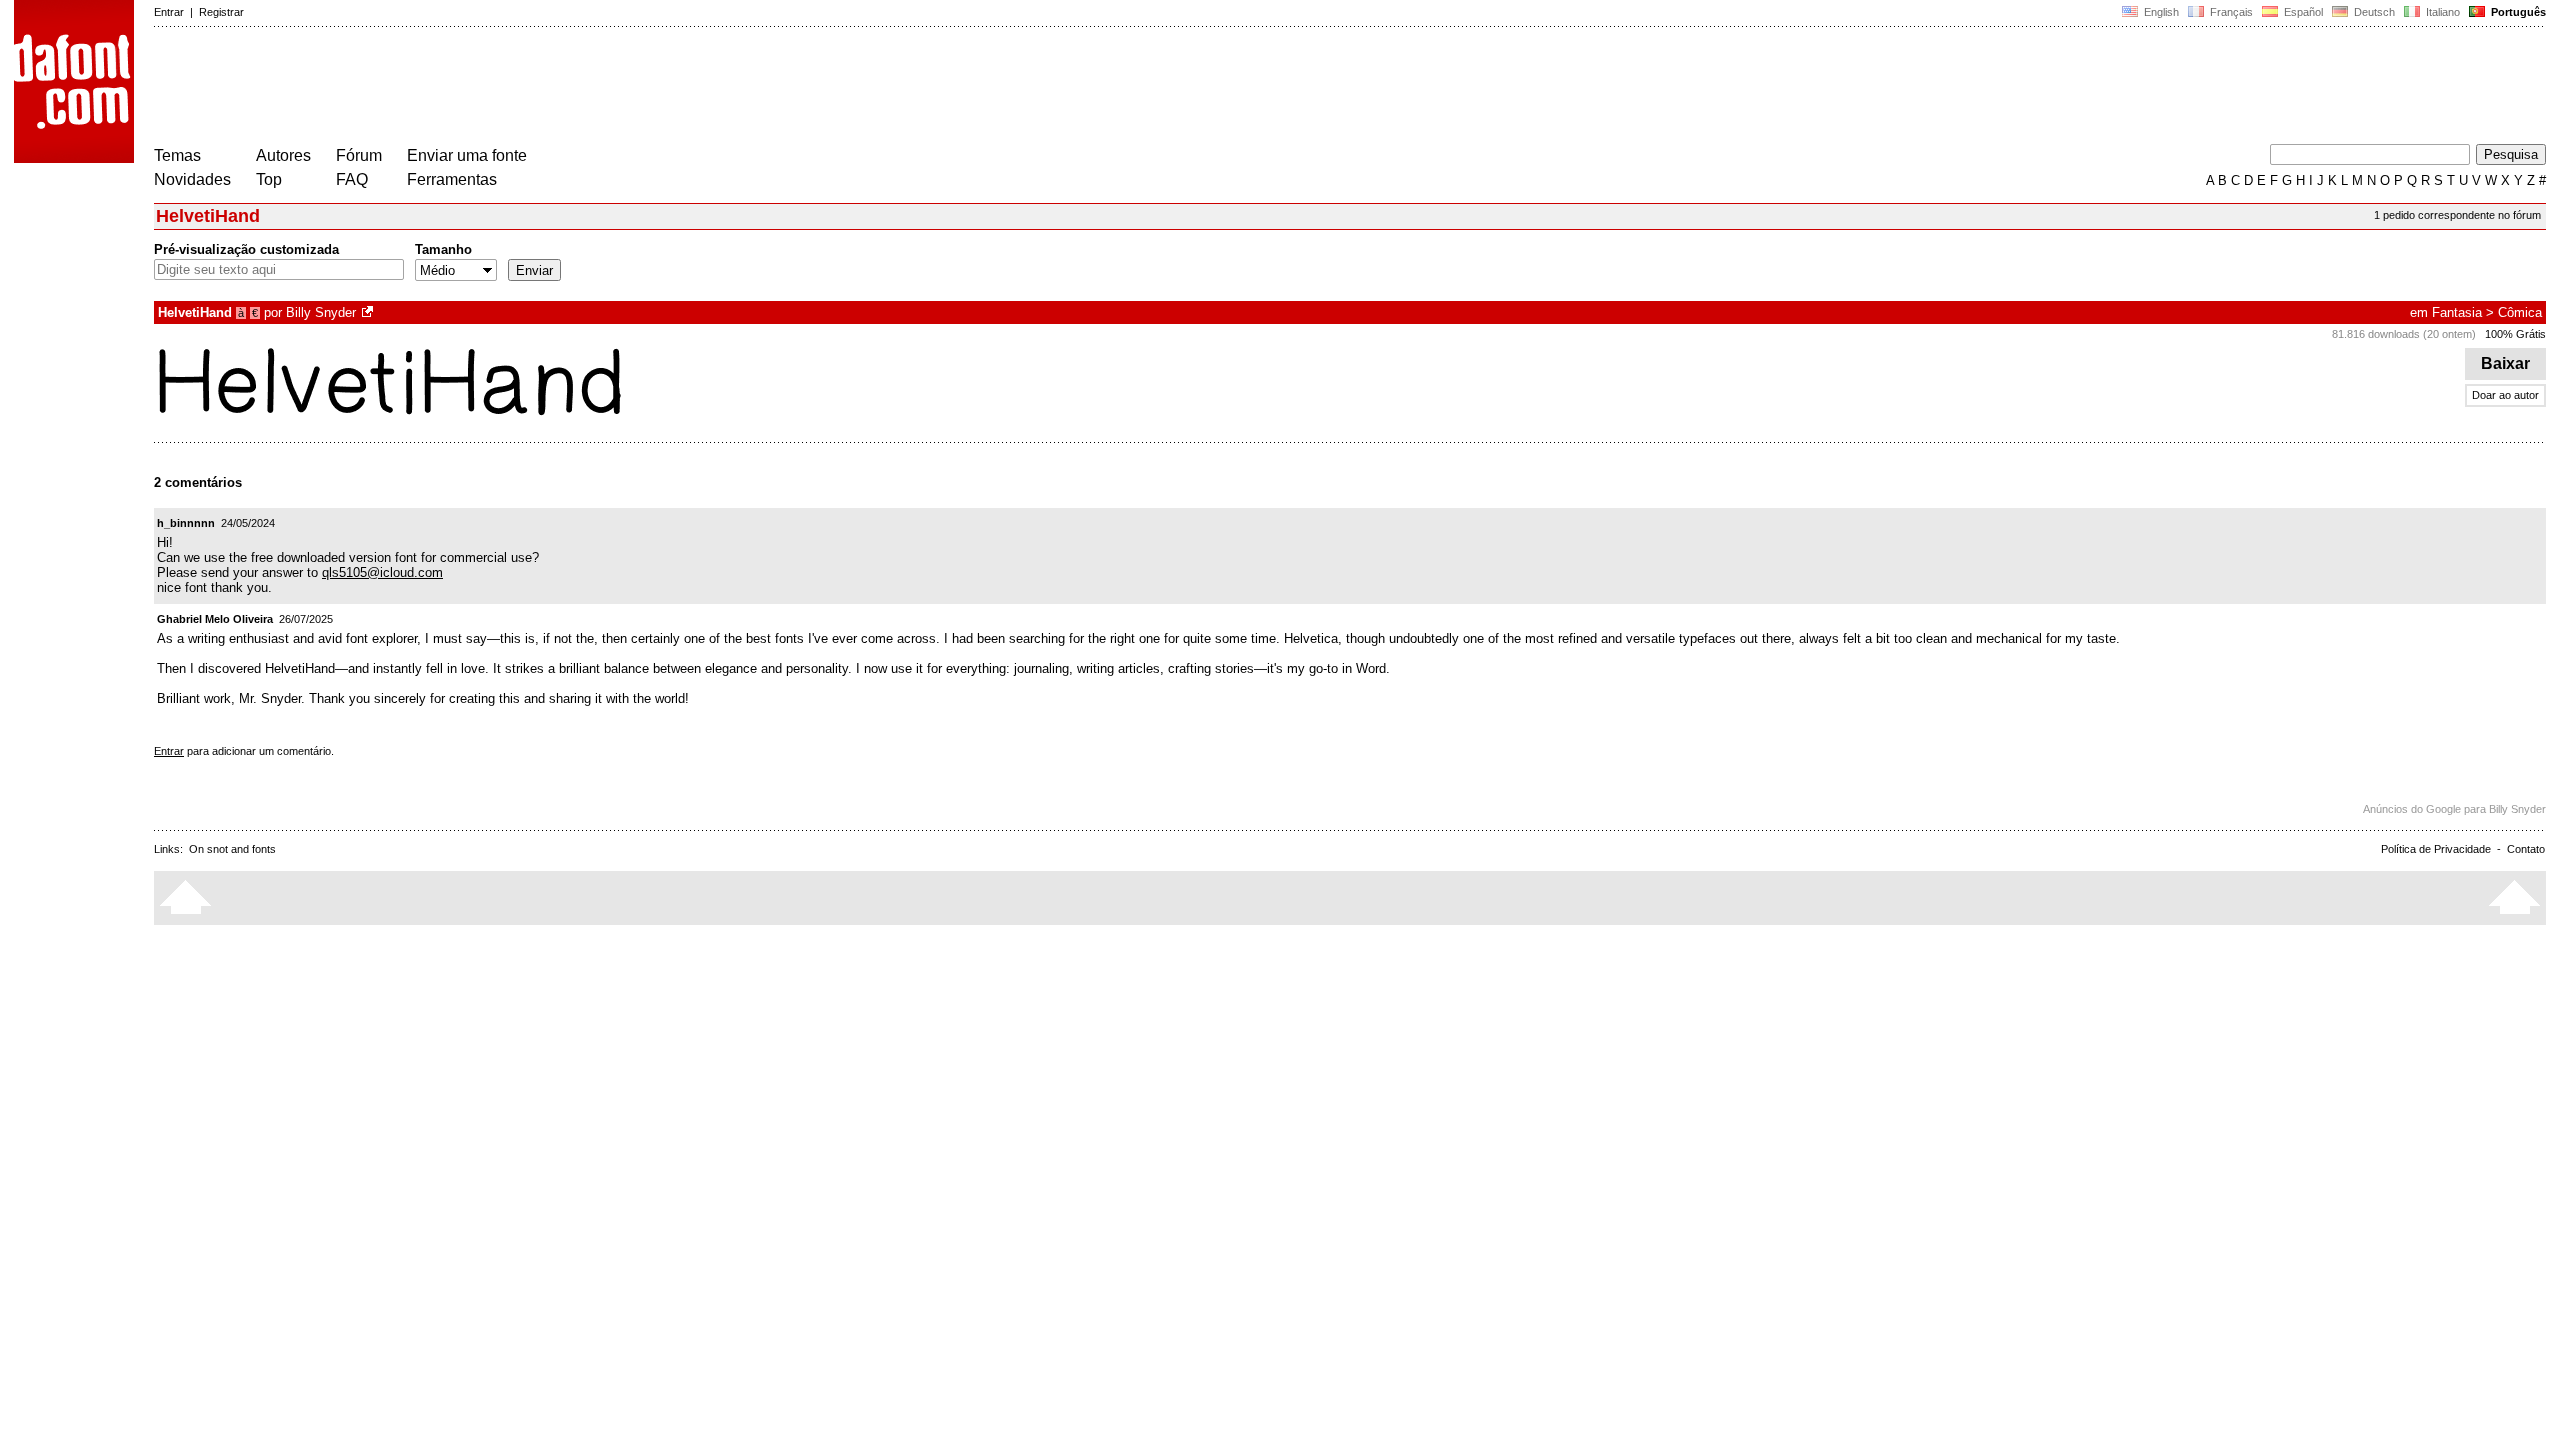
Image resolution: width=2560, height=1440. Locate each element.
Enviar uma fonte (467, 155)
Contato (2526, 849)
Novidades (192, 179)
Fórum (359, 155)
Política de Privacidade (2436, 849)
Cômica (2520, 312)
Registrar (221, 12)
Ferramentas (452, 179)
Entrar (169, 12)
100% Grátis (2515, 334)
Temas (177, 155)
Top (269, 179)
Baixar (2505, 363)
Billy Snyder (321, 312)
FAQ (352, 179)
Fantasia (2457, 312)
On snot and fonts (232, 849)
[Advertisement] (518, 88)
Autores (283, 155)
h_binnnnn (186, 523)
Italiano (2441, 12)
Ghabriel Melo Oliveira (215, 619)
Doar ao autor (2505, 395)
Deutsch (2373, 12)
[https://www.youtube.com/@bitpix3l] (369, 312)
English (2160, 12)
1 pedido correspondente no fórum (2457, 215)
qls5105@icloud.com (382, 572)
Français (2230, 12)
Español (2302, 12)
